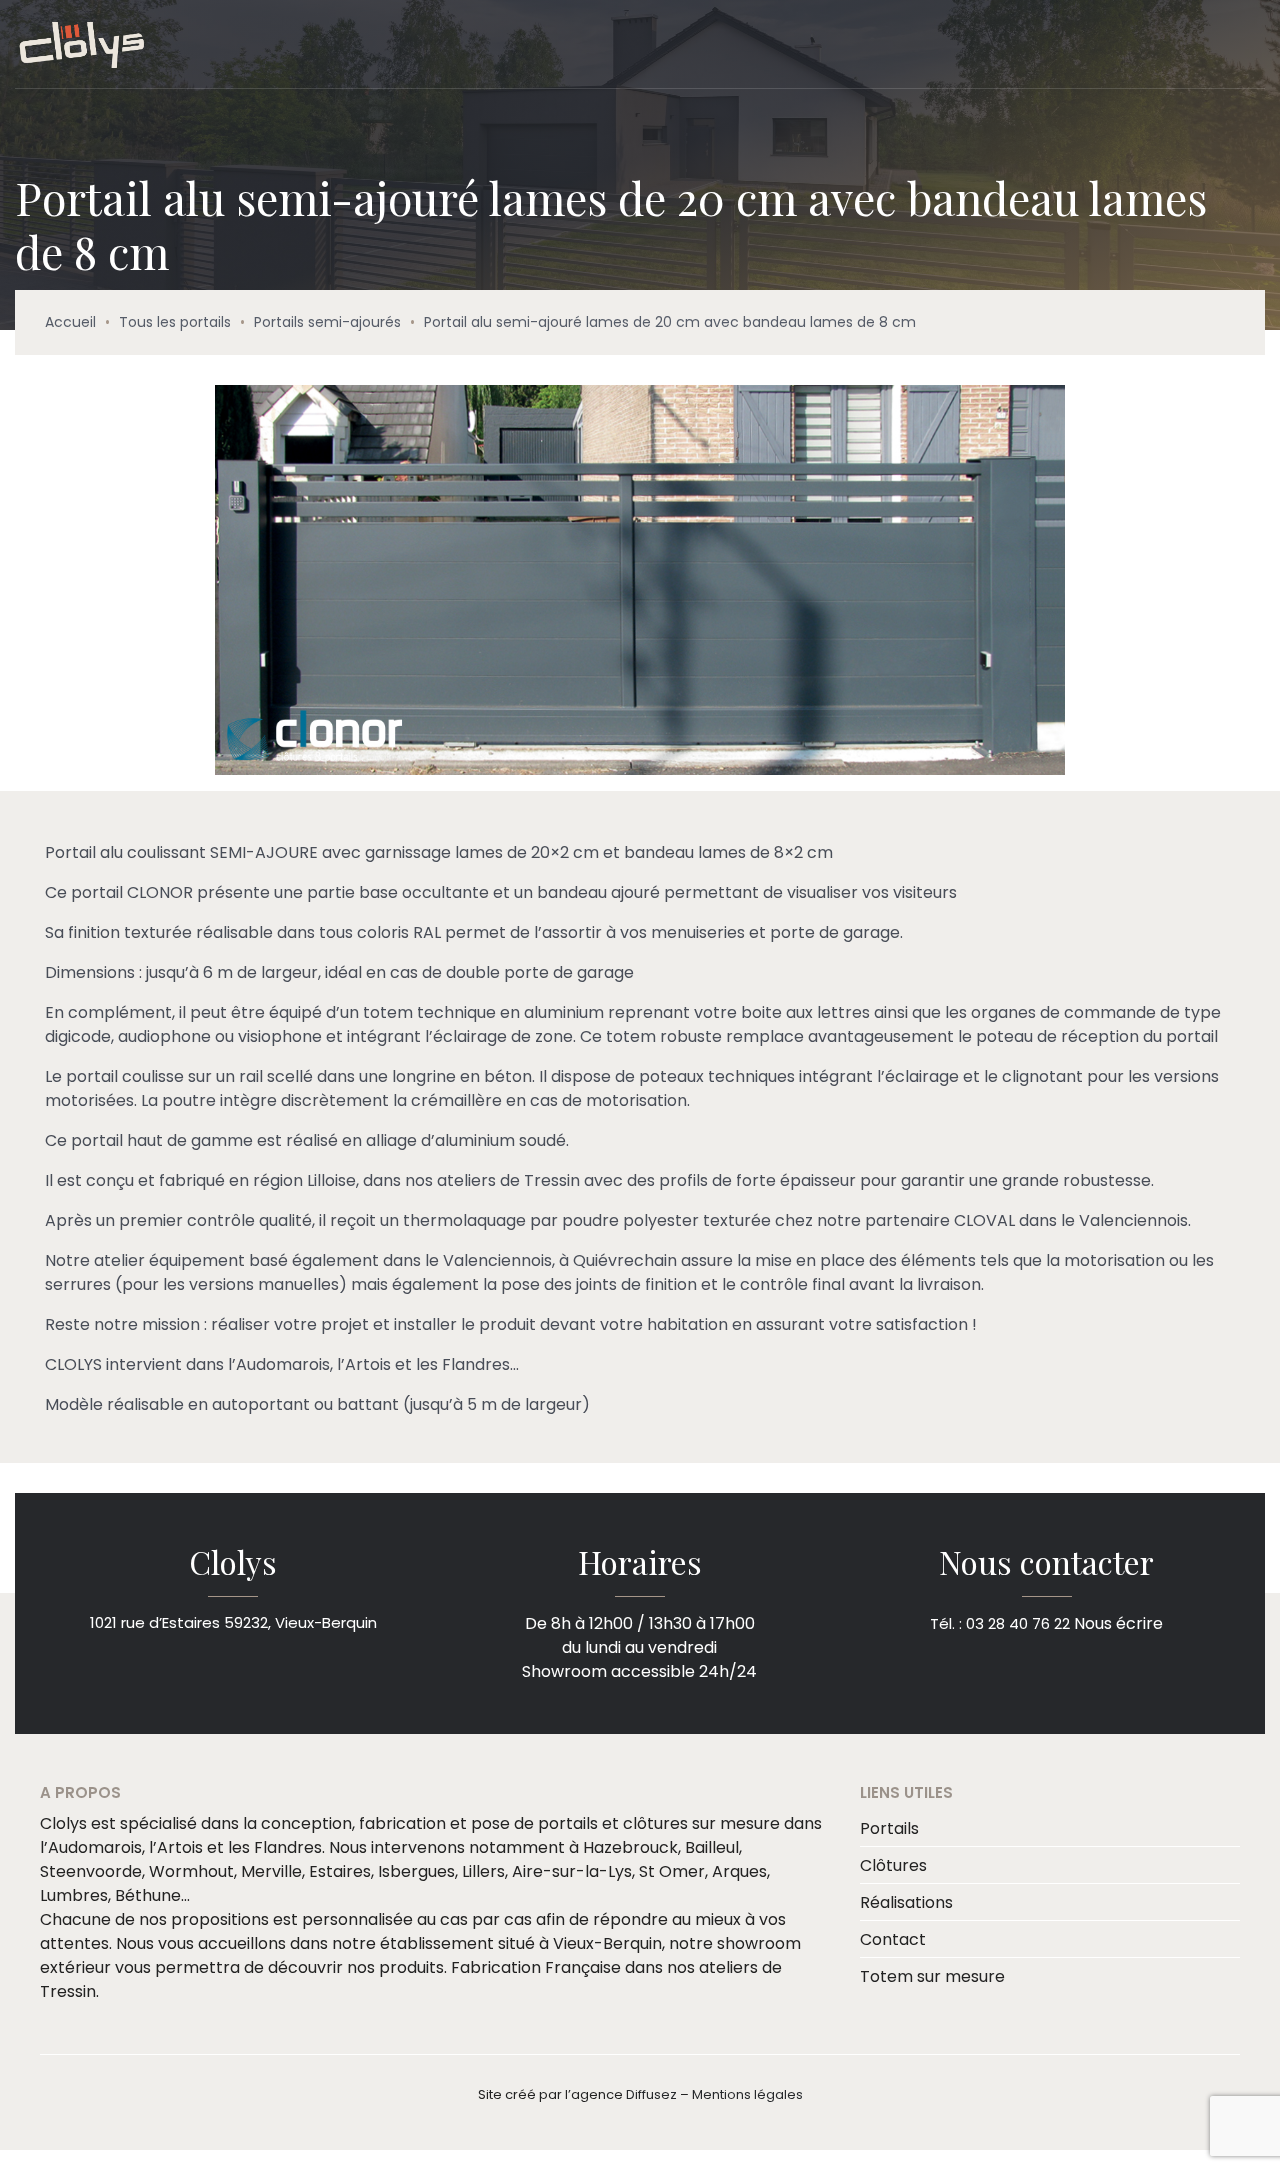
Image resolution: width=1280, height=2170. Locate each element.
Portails (889, 1828)
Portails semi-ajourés (327, 322)
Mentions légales (747, 2094)
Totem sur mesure (932, 1976)
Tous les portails (175, 322)
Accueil (70, 322)
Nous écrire (1118, 1622)
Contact (893, 1939)
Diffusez (651, 2094)
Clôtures (893, 1865)
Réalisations (906, 1902)
